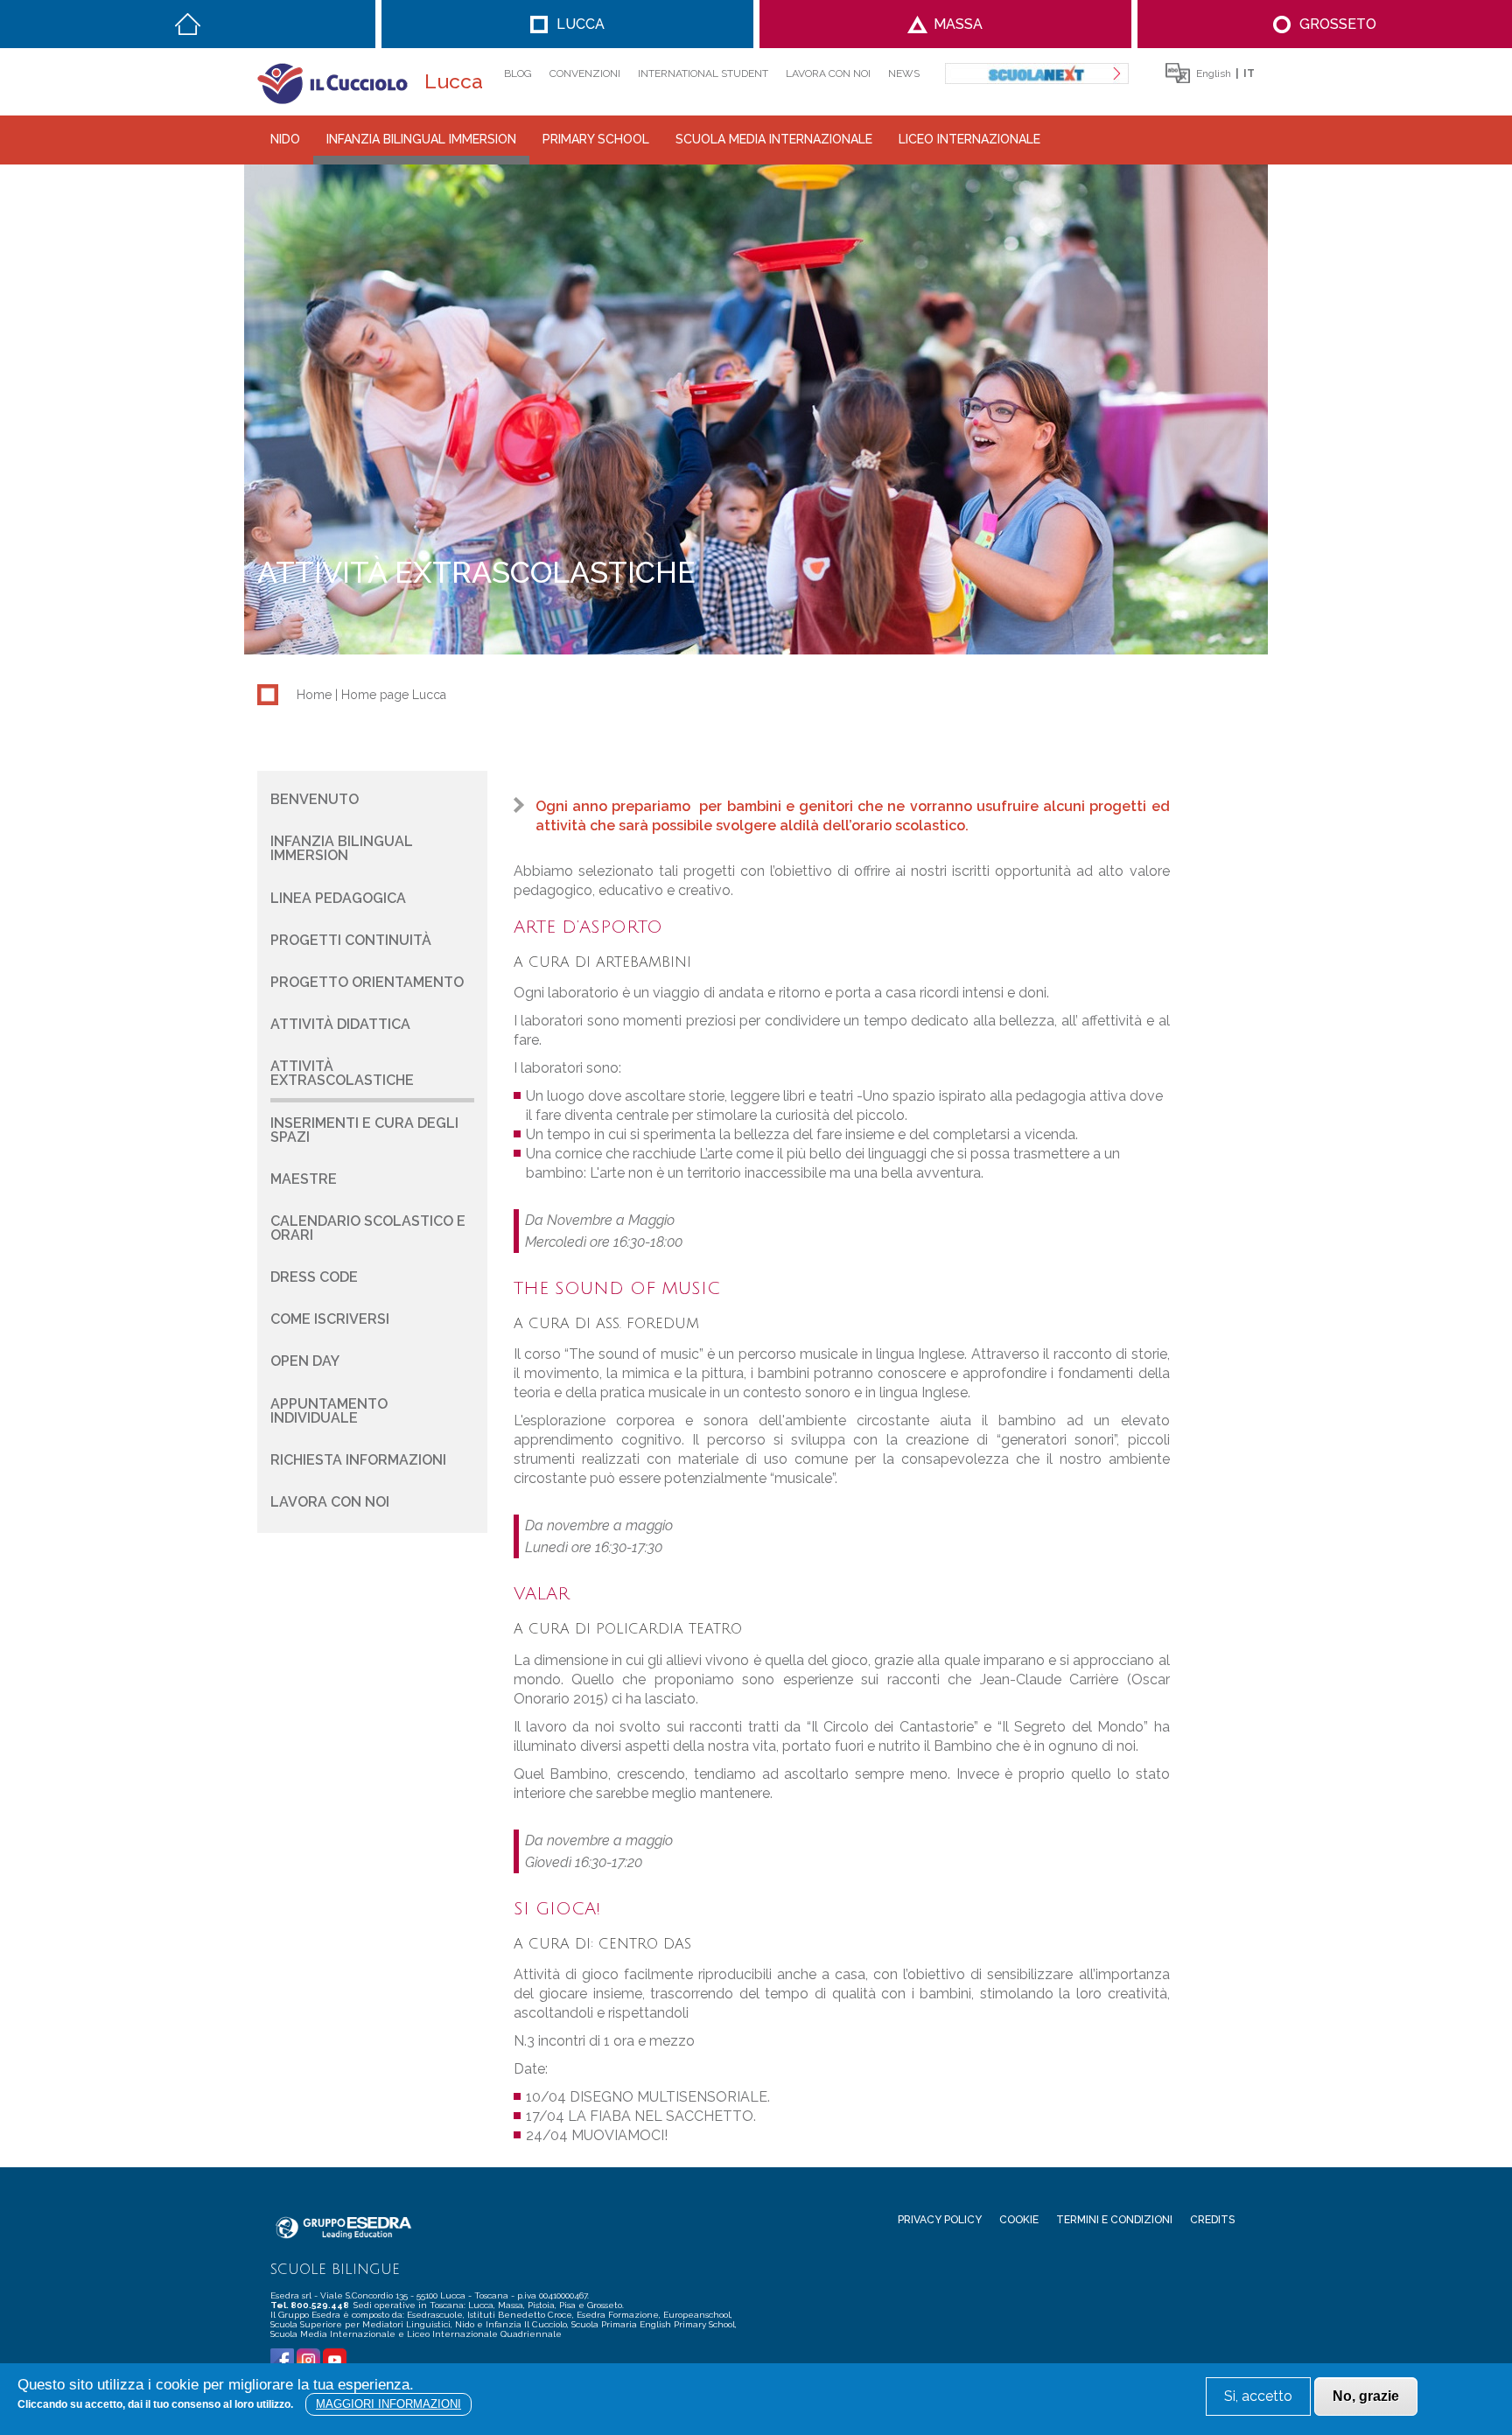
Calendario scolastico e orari (368, 1228)
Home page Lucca (394, 695)
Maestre (304, 1179)
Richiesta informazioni (358, 1460)
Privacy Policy (940, 2220)
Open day (305, 1361)
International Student (703, 73)
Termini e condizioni (1114, 2220)
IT (1249, 73)
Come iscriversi (330, 1319)
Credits (1212, 2220)
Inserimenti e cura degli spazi (364, 1130)
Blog (518, 73)
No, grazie (1366, 2396)
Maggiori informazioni (388, 2404)
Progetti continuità (351, 940)
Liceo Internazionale (969, 139)
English (1214, 73)
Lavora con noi (828, 73)
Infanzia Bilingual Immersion (421, 139)
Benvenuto (315, 799)
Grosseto (1338, 24)
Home (188, 24)
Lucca (581, 24)
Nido (285, 139)
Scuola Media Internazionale (774, 139)
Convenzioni (585, 73)
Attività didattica (340, 1024)
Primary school (596, 139)
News (904, 73)
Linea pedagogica (338, 898)
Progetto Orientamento (367, 982)
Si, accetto (1258, 2396)
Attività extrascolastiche (342, 1073)
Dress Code (314, 1277)
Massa (958, 24)
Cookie (1019, 2220)
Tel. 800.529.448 (311, 2305)
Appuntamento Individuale (329, 1411)
